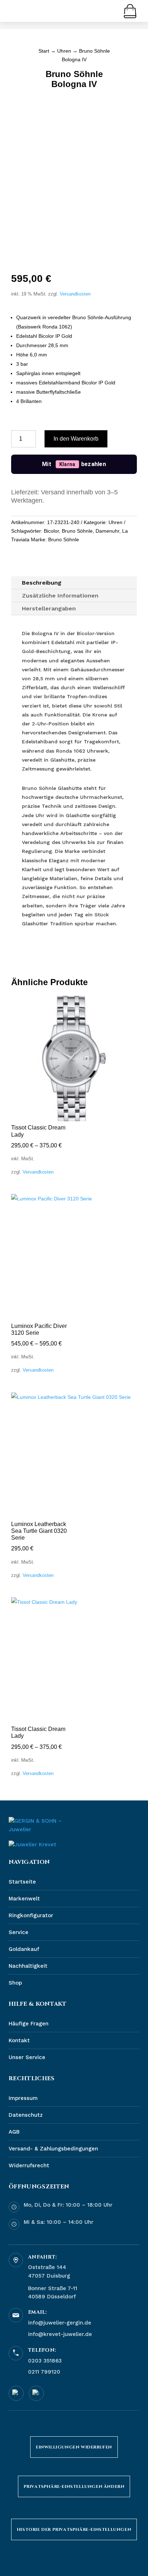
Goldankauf (24, 1949)
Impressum (23, 2098)
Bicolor (51, 531)
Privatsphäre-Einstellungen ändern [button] (74, 2486)
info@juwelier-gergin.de (60, 2323)
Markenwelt (24, 1899)
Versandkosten (75, 294)
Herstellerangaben (49, 608)
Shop (15, 1983)
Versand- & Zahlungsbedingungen (53, 2149)
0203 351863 (45, 2361)
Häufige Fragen (29, 2024)
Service (18, 1932)
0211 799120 (44, 2372)
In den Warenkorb (76, 439)
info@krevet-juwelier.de (60, 2334)
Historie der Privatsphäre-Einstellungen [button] (74, 2529)
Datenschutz (26, 2115)
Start (44, 51)
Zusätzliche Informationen (60, 596)
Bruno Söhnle (77, 531)
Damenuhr (107, 531)
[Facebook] (16, 2393)
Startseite (22, 1882)
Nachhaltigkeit (28, 1966)
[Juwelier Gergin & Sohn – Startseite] (39, 1826)
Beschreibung (42, 583)
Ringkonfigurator (31, 1915)
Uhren (64, 51)
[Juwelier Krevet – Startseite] (33, 1845)
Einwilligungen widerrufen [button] (74, 2447)
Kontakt (19, 2040)
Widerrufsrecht (29, 2165)
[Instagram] (36, 2393)
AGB (14, 2132)
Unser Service (27, 2057)
